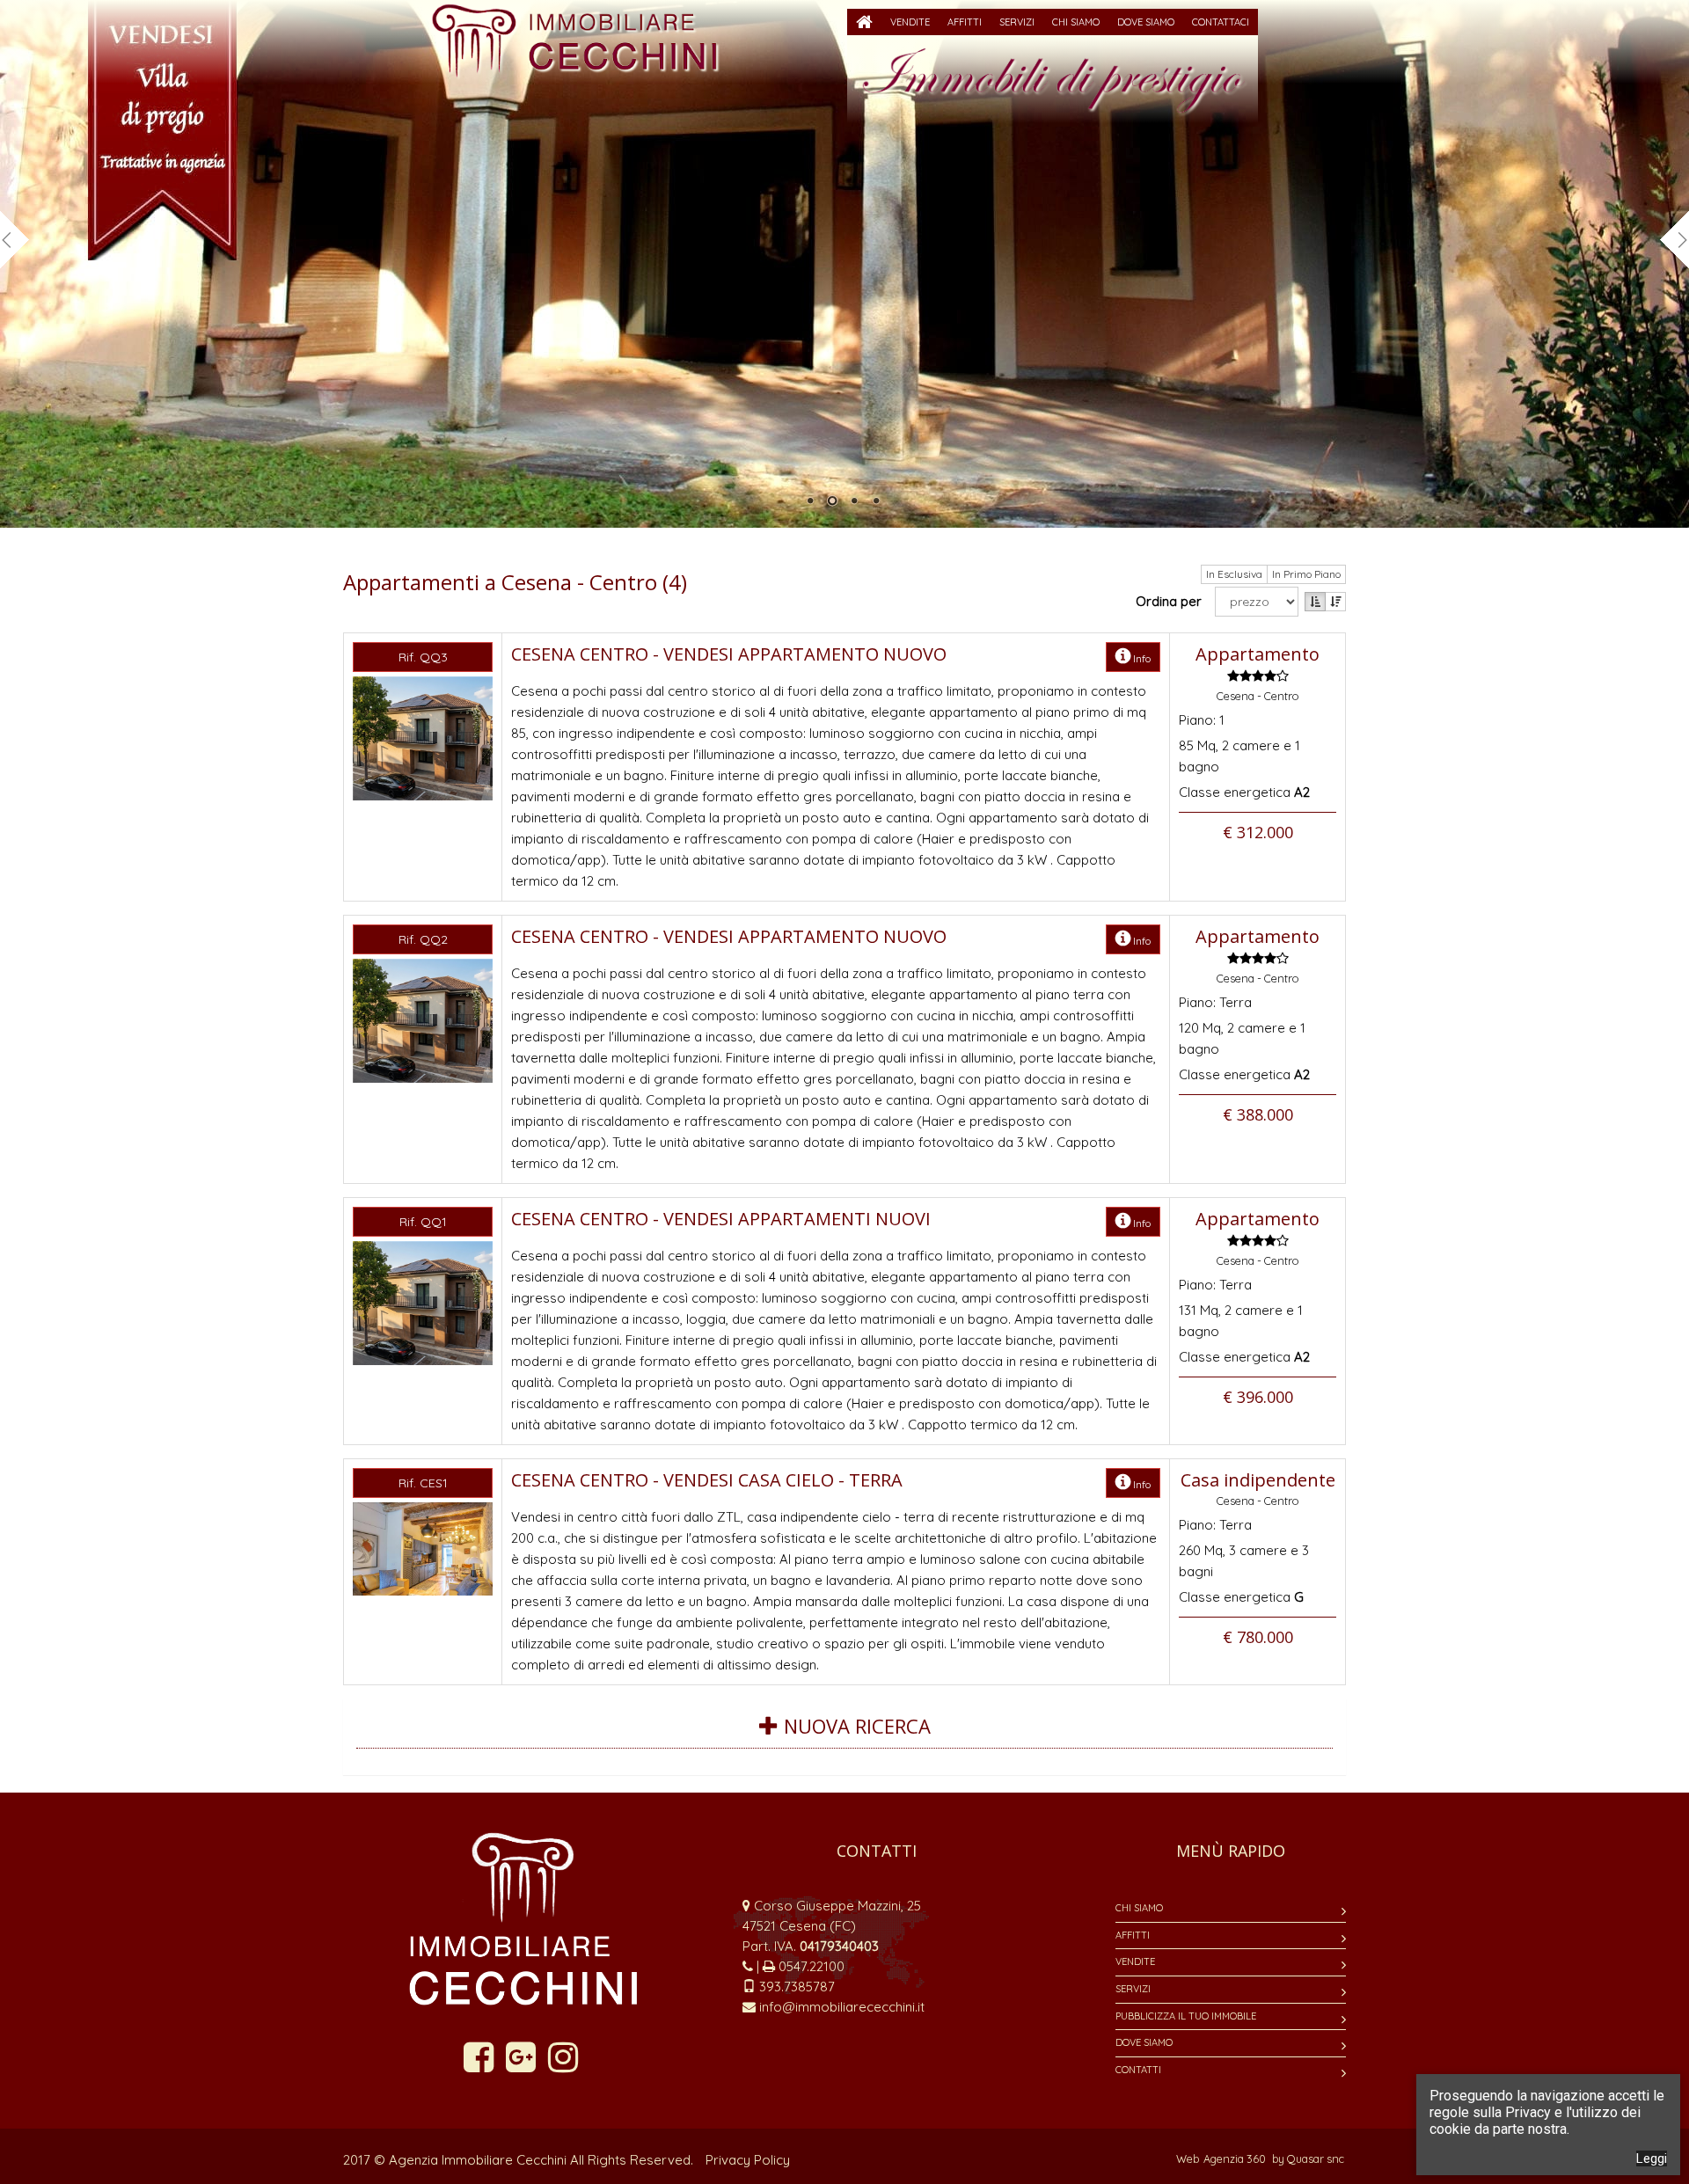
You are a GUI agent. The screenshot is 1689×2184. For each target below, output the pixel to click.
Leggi (1652, 2158)
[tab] (844, 1737)
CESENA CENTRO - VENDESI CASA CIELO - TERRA (707, 1480)
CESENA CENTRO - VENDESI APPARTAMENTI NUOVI (721, 1219)
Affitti (1133, 1935)
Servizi (1133, 1989)
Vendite (1135, 1961)
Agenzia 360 (1236, 2158)
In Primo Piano (1306, 574)
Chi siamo (1139, 1908)
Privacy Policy (748, 2160)
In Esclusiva (1234, 574)
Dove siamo (1144, 2042)
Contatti (1138, 2070)
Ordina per (1172, 601)
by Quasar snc (1308, 2158)
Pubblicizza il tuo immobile (1186, 2016)
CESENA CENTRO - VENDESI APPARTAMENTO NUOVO (729, 654)
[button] (910, 22)
